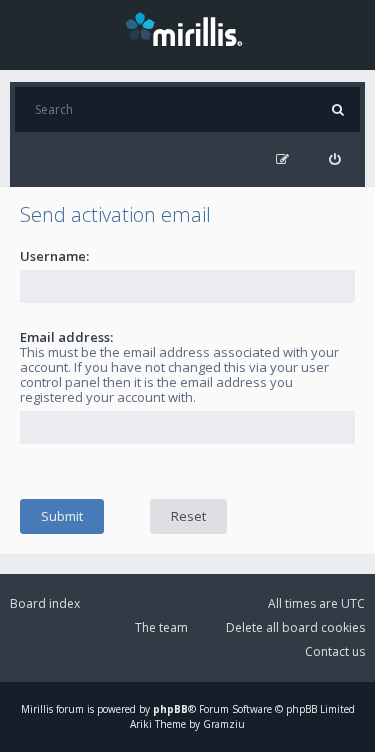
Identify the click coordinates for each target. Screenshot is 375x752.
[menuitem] (334, 159)
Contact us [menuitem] (335, 651)
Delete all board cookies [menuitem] (295, 627)
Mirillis (37, 709)
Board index (45, 603)
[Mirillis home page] (188, 28)
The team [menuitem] (161, 627)
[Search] (337, 109)
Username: (54, 256)
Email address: (66, 337)
